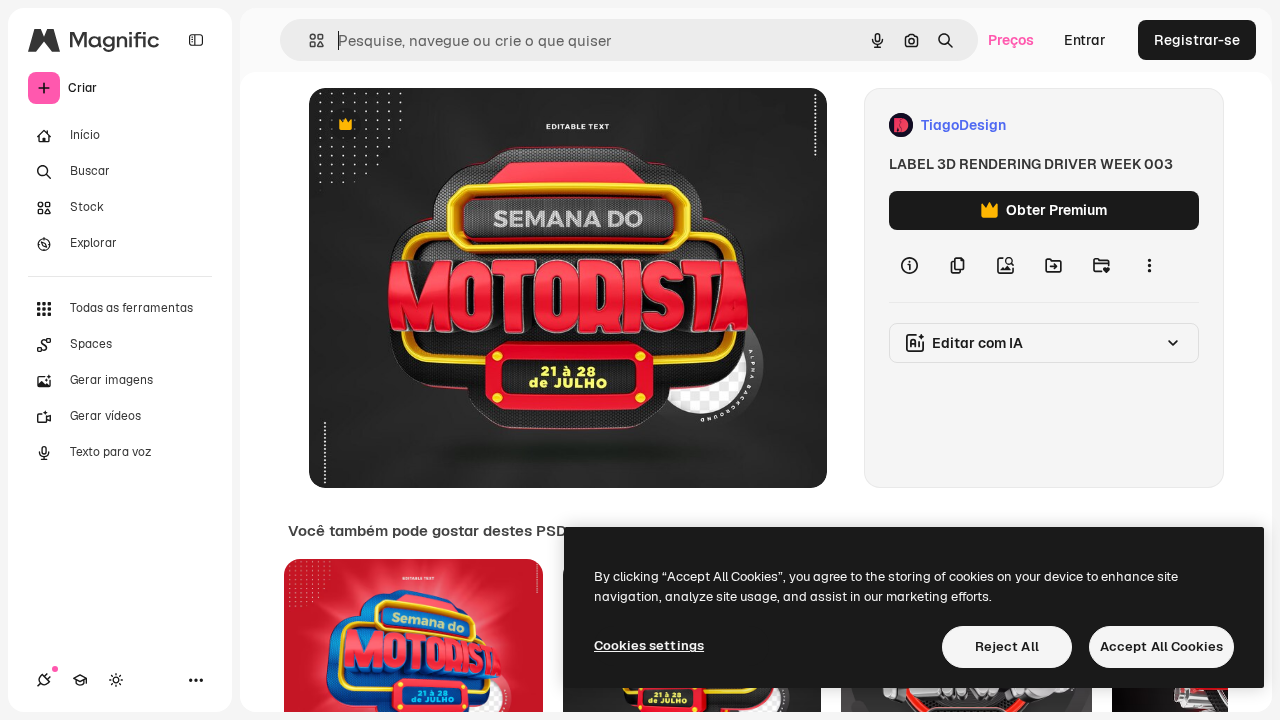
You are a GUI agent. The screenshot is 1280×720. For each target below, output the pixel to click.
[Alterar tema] (116, 680)
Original (437, 125)
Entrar (1085, 40)
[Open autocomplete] (308, 40)
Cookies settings (649, 645)
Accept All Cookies (1161, 646)
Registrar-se (1197, 40)
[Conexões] (44, 680)
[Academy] (80, 680)
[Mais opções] (1149, 266)
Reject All (1007, 646)
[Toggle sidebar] (196, 40)
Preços (1011, 40)
